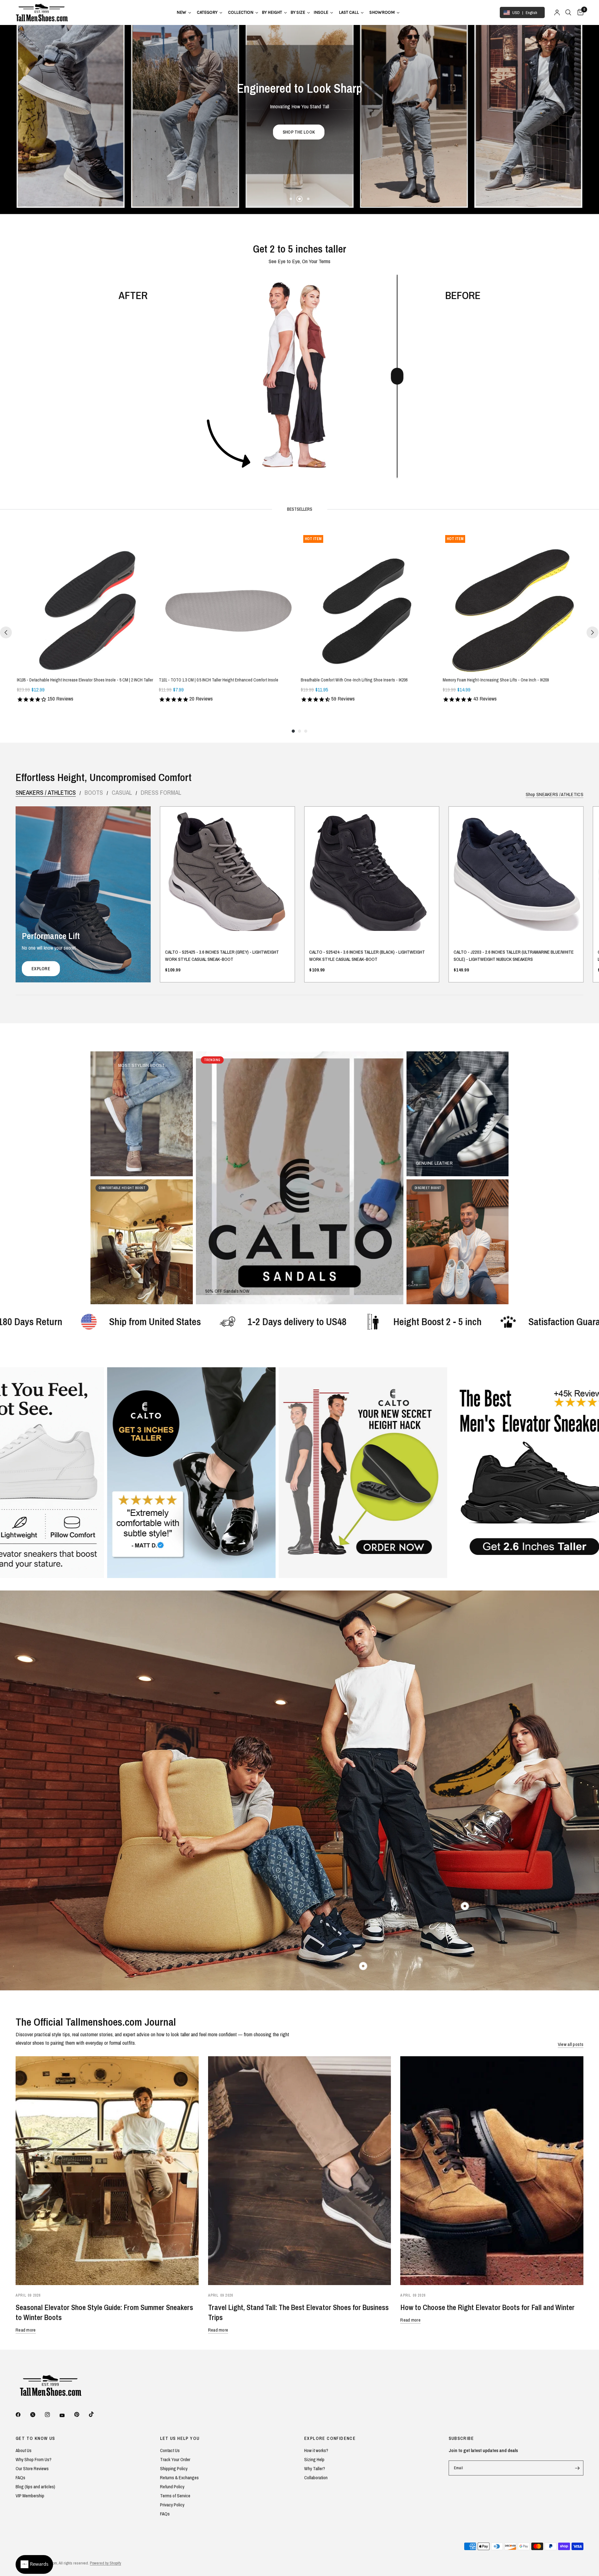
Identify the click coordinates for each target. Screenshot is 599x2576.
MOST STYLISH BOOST (141, 1065)
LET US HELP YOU (180, 2438)
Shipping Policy (174, 2468)
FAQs (20, 2478)
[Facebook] (22, 2415)
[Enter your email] (577, 2468)
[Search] (568, 12)
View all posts (571, 2044)
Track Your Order (175, 2459)
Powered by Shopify (105, 2563)
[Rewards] (34, 2564)
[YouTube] (66, 2415)
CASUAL (122, 793)
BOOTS (94, 793)
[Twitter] (37, 2415)
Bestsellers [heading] (300, 509)
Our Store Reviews (32, 2468)
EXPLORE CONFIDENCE (330, 2438)
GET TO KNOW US (35, 2438)
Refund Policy (172, 2487)
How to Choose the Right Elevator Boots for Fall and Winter (487, 2307)
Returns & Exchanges (179, 2478)
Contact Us (170, 2450)
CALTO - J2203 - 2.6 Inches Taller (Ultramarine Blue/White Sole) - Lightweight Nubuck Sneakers (514, 956)
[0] (579, 12)
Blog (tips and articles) (35, 2487)
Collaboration (316, 2478)
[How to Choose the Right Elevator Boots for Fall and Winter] (492, 2171)
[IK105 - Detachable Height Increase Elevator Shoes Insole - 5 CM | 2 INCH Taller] (87, 602)
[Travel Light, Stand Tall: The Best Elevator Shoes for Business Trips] (300, 2171)
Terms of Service (175, 2496)
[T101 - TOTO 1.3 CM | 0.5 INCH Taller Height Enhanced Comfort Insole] (229, 602)
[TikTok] (96, 2414)
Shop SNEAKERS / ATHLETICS (555, 794)
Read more (26, 2330)
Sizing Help (314, 2459)
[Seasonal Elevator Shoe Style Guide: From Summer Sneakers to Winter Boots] (107, 2171)
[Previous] (6, 632)
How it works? (316, 2450)
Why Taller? (315, 2468)
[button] (381, 132)
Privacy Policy (172, 2505)
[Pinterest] (81, 2414)
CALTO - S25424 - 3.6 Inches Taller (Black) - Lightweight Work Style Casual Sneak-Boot (367, 956)
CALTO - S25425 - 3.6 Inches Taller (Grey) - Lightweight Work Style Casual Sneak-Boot (222, 956)
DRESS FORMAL (161, 793)
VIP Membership (30, 2496)
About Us (24, 2450)
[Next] (592, 632)
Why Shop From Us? (34, 2459)
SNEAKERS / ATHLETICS (46, 793)
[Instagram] (52, 2415)
